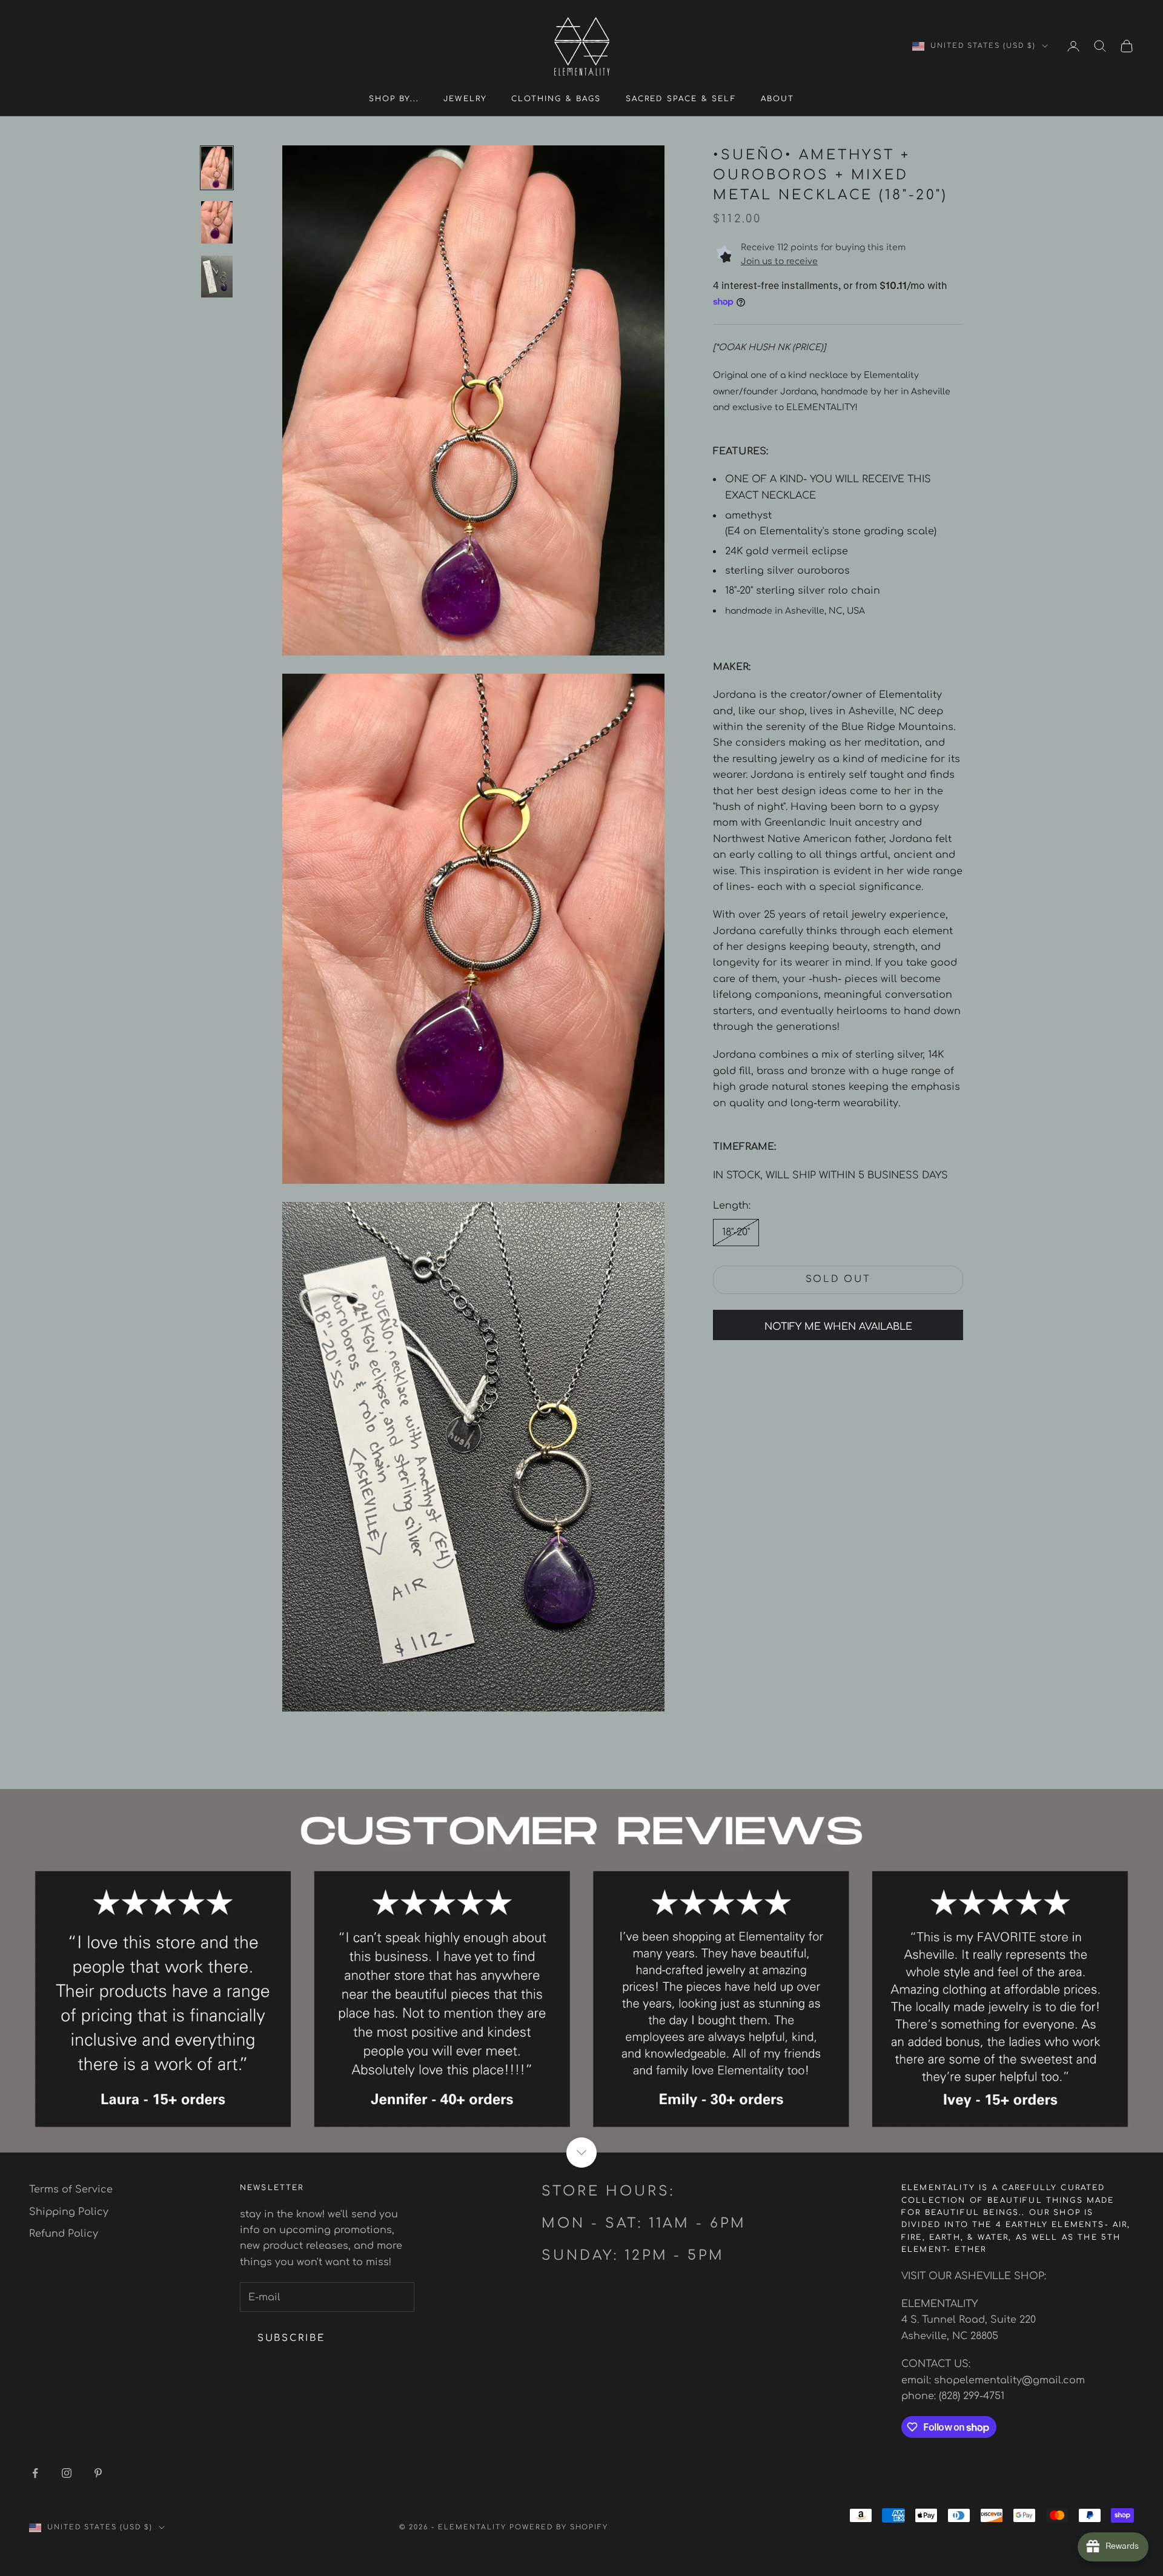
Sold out (838, 1280)
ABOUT (778, 99)
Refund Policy (64, 2234)
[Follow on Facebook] (35, 2473)
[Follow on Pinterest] (98, 2473)
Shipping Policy (69, 2212)
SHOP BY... (394, 99)
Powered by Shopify (559, 2527)
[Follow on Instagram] (67, 2473)
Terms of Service (71, 2189)
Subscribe (291, 2338)
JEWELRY (465, 99)
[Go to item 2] (217, 222)
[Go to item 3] (217, 277)
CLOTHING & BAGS (556, 99)
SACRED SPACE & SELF (681, 99)
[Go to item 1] (217, 168)
